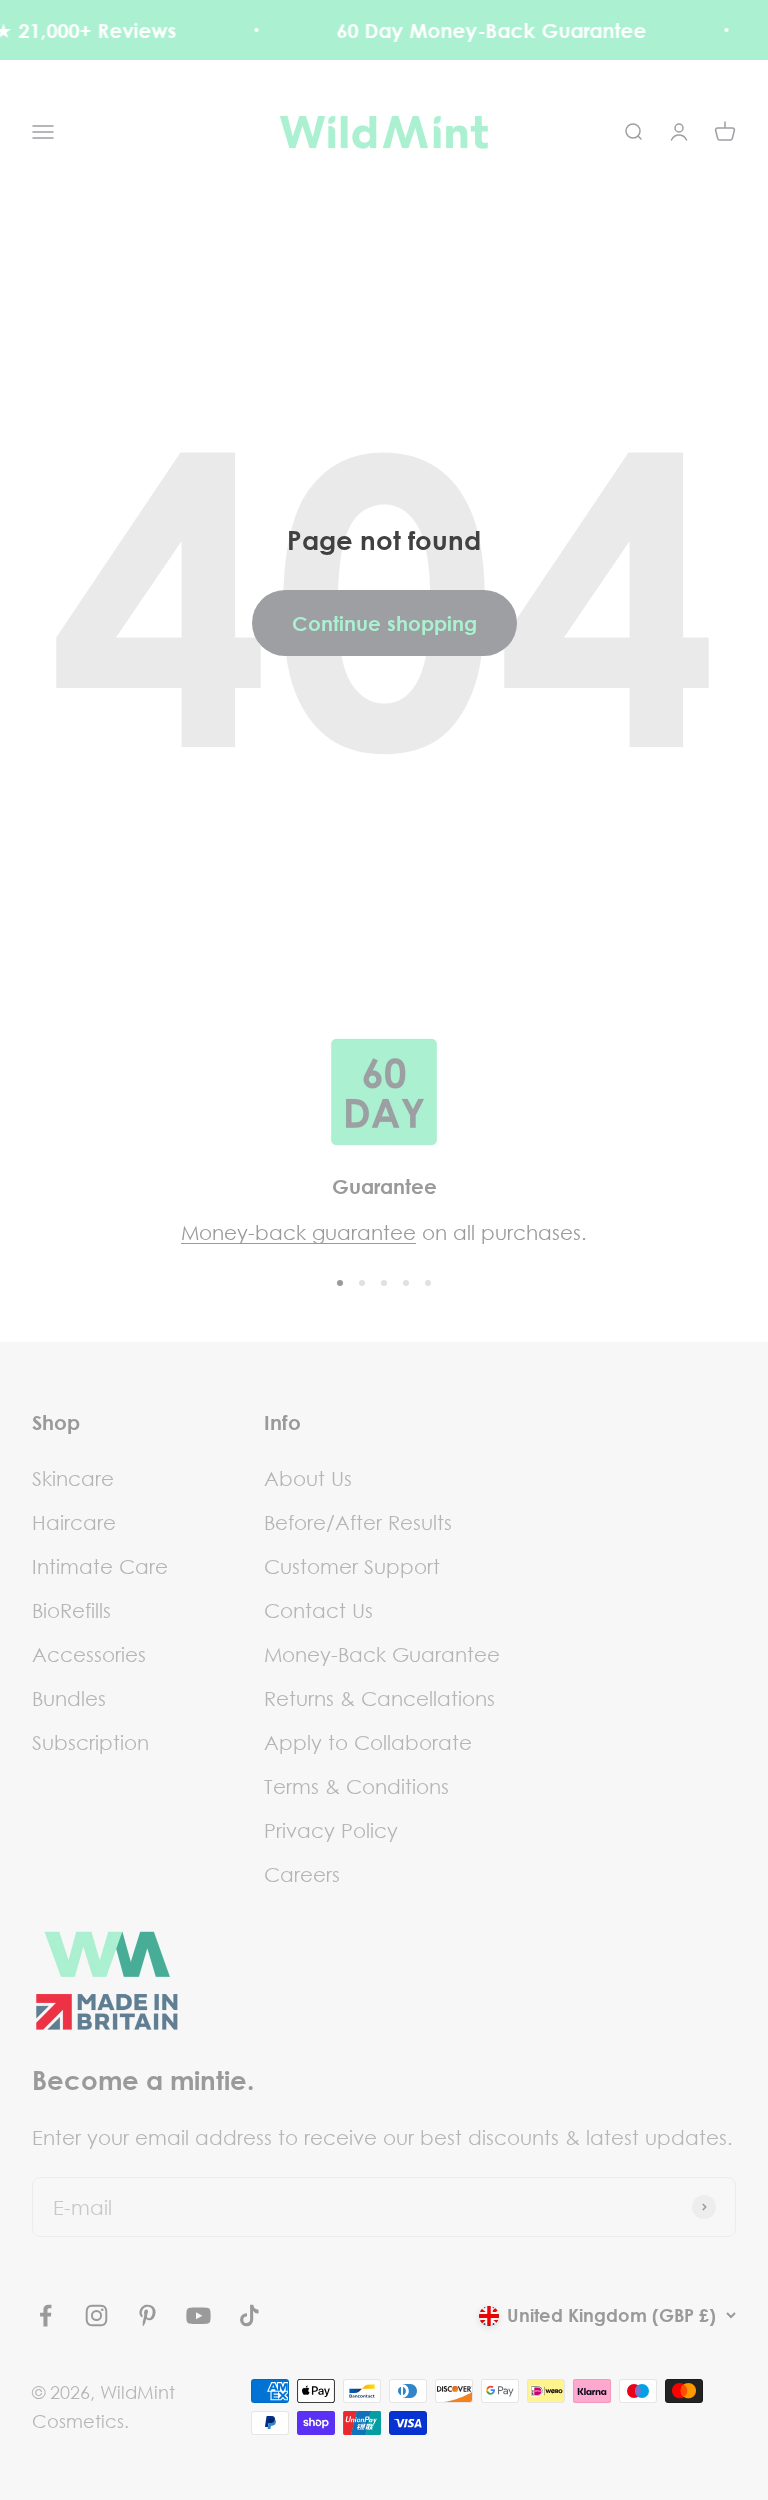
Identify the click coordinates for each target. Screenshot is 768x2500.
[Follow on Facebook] (45, 2315)
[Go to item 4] (406, 1283)
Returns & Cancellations (379, 1698)
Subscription (90, 1742)
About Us (308, 1478)
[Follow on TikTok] (249, 2315)
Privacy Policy (331, 1830)
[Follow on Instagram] (96, 2315)
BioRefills (71, 1610)
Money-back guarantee (298, 1232)
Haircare (74, 1522)
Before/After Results (358, 1522)
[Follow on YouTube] (198, 2315)
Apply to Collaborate (368, 1742)
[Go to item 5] (428, 1283)
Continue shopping (384, 623)
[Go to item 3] (384, 1283)
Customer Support (352, 1566)
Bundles (69, 1698)
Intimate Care (100, 1566)
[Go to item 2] (362, 1283)
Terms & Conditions (356, 1786)
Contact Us (318, 1610)
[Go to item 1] (340, 1283)
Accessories (89, 1654)
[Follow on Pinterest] (147, 2315)
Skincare (73, 1478)
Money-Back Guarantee (382, 1654)
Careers (302, 1874)
